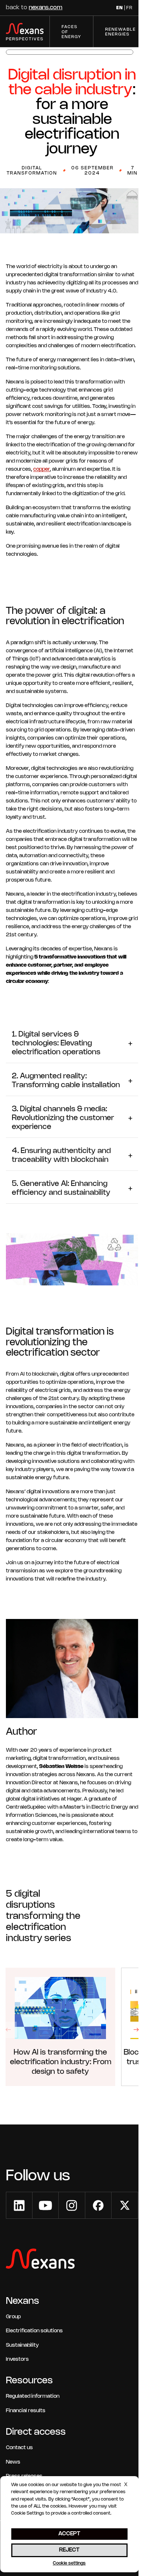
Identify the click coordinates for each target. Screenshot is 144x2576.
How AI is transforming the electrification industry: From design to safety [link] (61, 2062)
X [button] (126, 2485)
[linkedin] (19, 2205)
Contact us (19, 2448)
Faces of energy (71, 32)
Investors (17, 2359)
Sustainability (22, 2345)
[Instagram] (72, 2205)
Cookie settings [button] (69, 2563)
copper (42, 469)
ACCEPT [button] (69, 2534)
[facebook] (98, 2205)
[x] (125, 2205)
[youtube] (45, 2205)
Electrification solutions (34, 2331)
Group (13, 2317)
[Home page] (40, 2260)
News (13, 2462)
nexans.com (46, 8)
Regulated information (33, 2396)
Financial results (26, 2411)
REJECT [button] (69, 2550)
